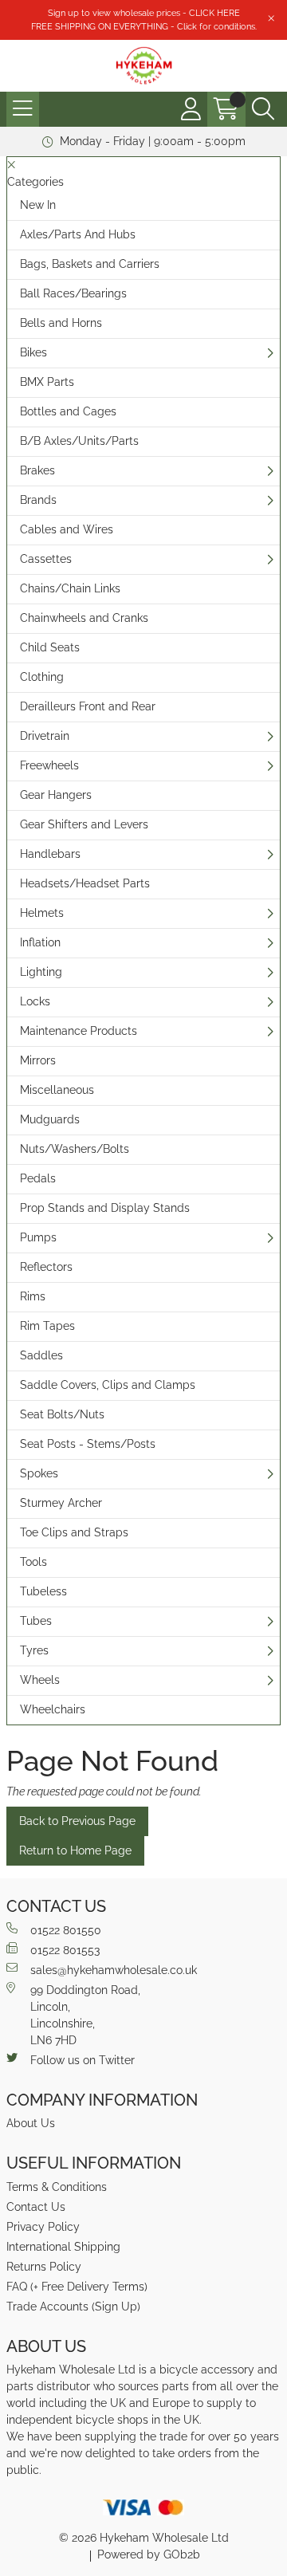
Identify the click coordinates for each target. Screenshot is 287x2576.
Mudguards (50, 1119)
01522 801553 (65, 1950)
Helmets (42, 913)
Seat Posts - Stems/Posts (88, 1444)
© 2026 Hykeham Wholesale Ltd (144, 2538)
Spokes (39, 1473)
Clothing (42, 677)
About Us (31, 2123)
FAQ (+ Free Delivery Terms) (77, 2287)
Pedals (38, 1178)
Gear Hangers (56, 795)
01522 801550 (66, 1930)
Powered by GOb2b (149, 2554)
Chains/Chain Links (70, 588)
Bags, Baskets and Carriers (90, 264)
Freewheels (49, 765)
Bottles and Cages (68, 411)
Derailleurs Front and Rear (88, 706)
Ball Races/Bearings (73, 293)
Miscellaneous (57, 1090)
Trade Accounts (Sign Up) (73, 2307)
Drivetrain (45, 736)
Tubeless (43, 1591)
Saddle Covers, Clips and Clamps (108, 1385)
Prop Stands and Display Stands (105, 1208)
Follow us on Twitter (83, 2060)
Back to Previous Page (77, 1821)
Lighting (41, 972)
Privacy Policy (43, 2227)
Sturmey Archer (61, 1503)
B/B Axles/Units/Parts (79, 441)
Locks (35, 1001)
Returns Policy (44, 2267)
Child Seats (50, 647)
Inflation (40, 942)
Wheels (40, 1680)
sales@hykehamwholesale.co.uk (114, 1970)
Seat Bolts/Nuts (62, 1414)
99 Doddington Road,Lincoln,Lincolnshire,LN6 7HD (85, 2015)
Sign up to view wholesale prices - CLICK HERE (144, 13)
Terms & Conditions (57, 2187)
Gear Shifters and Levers (84, 824)
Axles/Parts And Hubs (78, 234)
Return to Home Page (75, 1850)
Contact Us (36, 2207)
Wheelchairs (53, 1709)
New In (38, 205)
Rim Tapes (47, 1326)
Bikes (33, 352)
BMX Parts (47, 382)
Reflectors (46, 1267)
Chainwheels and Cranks (84, 618)
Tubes (36, 1621)
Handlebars (50, 854)
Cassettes (46, 559)
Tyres (34, 1650)
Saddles (41, 1355)
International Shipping (63, 2247)
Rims (33, 1296)
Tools (33, 1562)
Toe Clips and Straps (74, 1532)
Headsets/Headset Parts (85, 883)
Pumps (38, 1237)
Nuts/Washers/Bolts (75, 1149)
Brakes (37, 470)
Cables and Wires (67, 529)
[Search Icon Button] (263, 109)
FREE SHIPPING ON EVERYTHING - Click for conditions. (144, 26)
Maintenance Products (79, 1031)
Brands (38, 500)
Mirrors (38, 1060)
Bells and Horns (61, 323)
